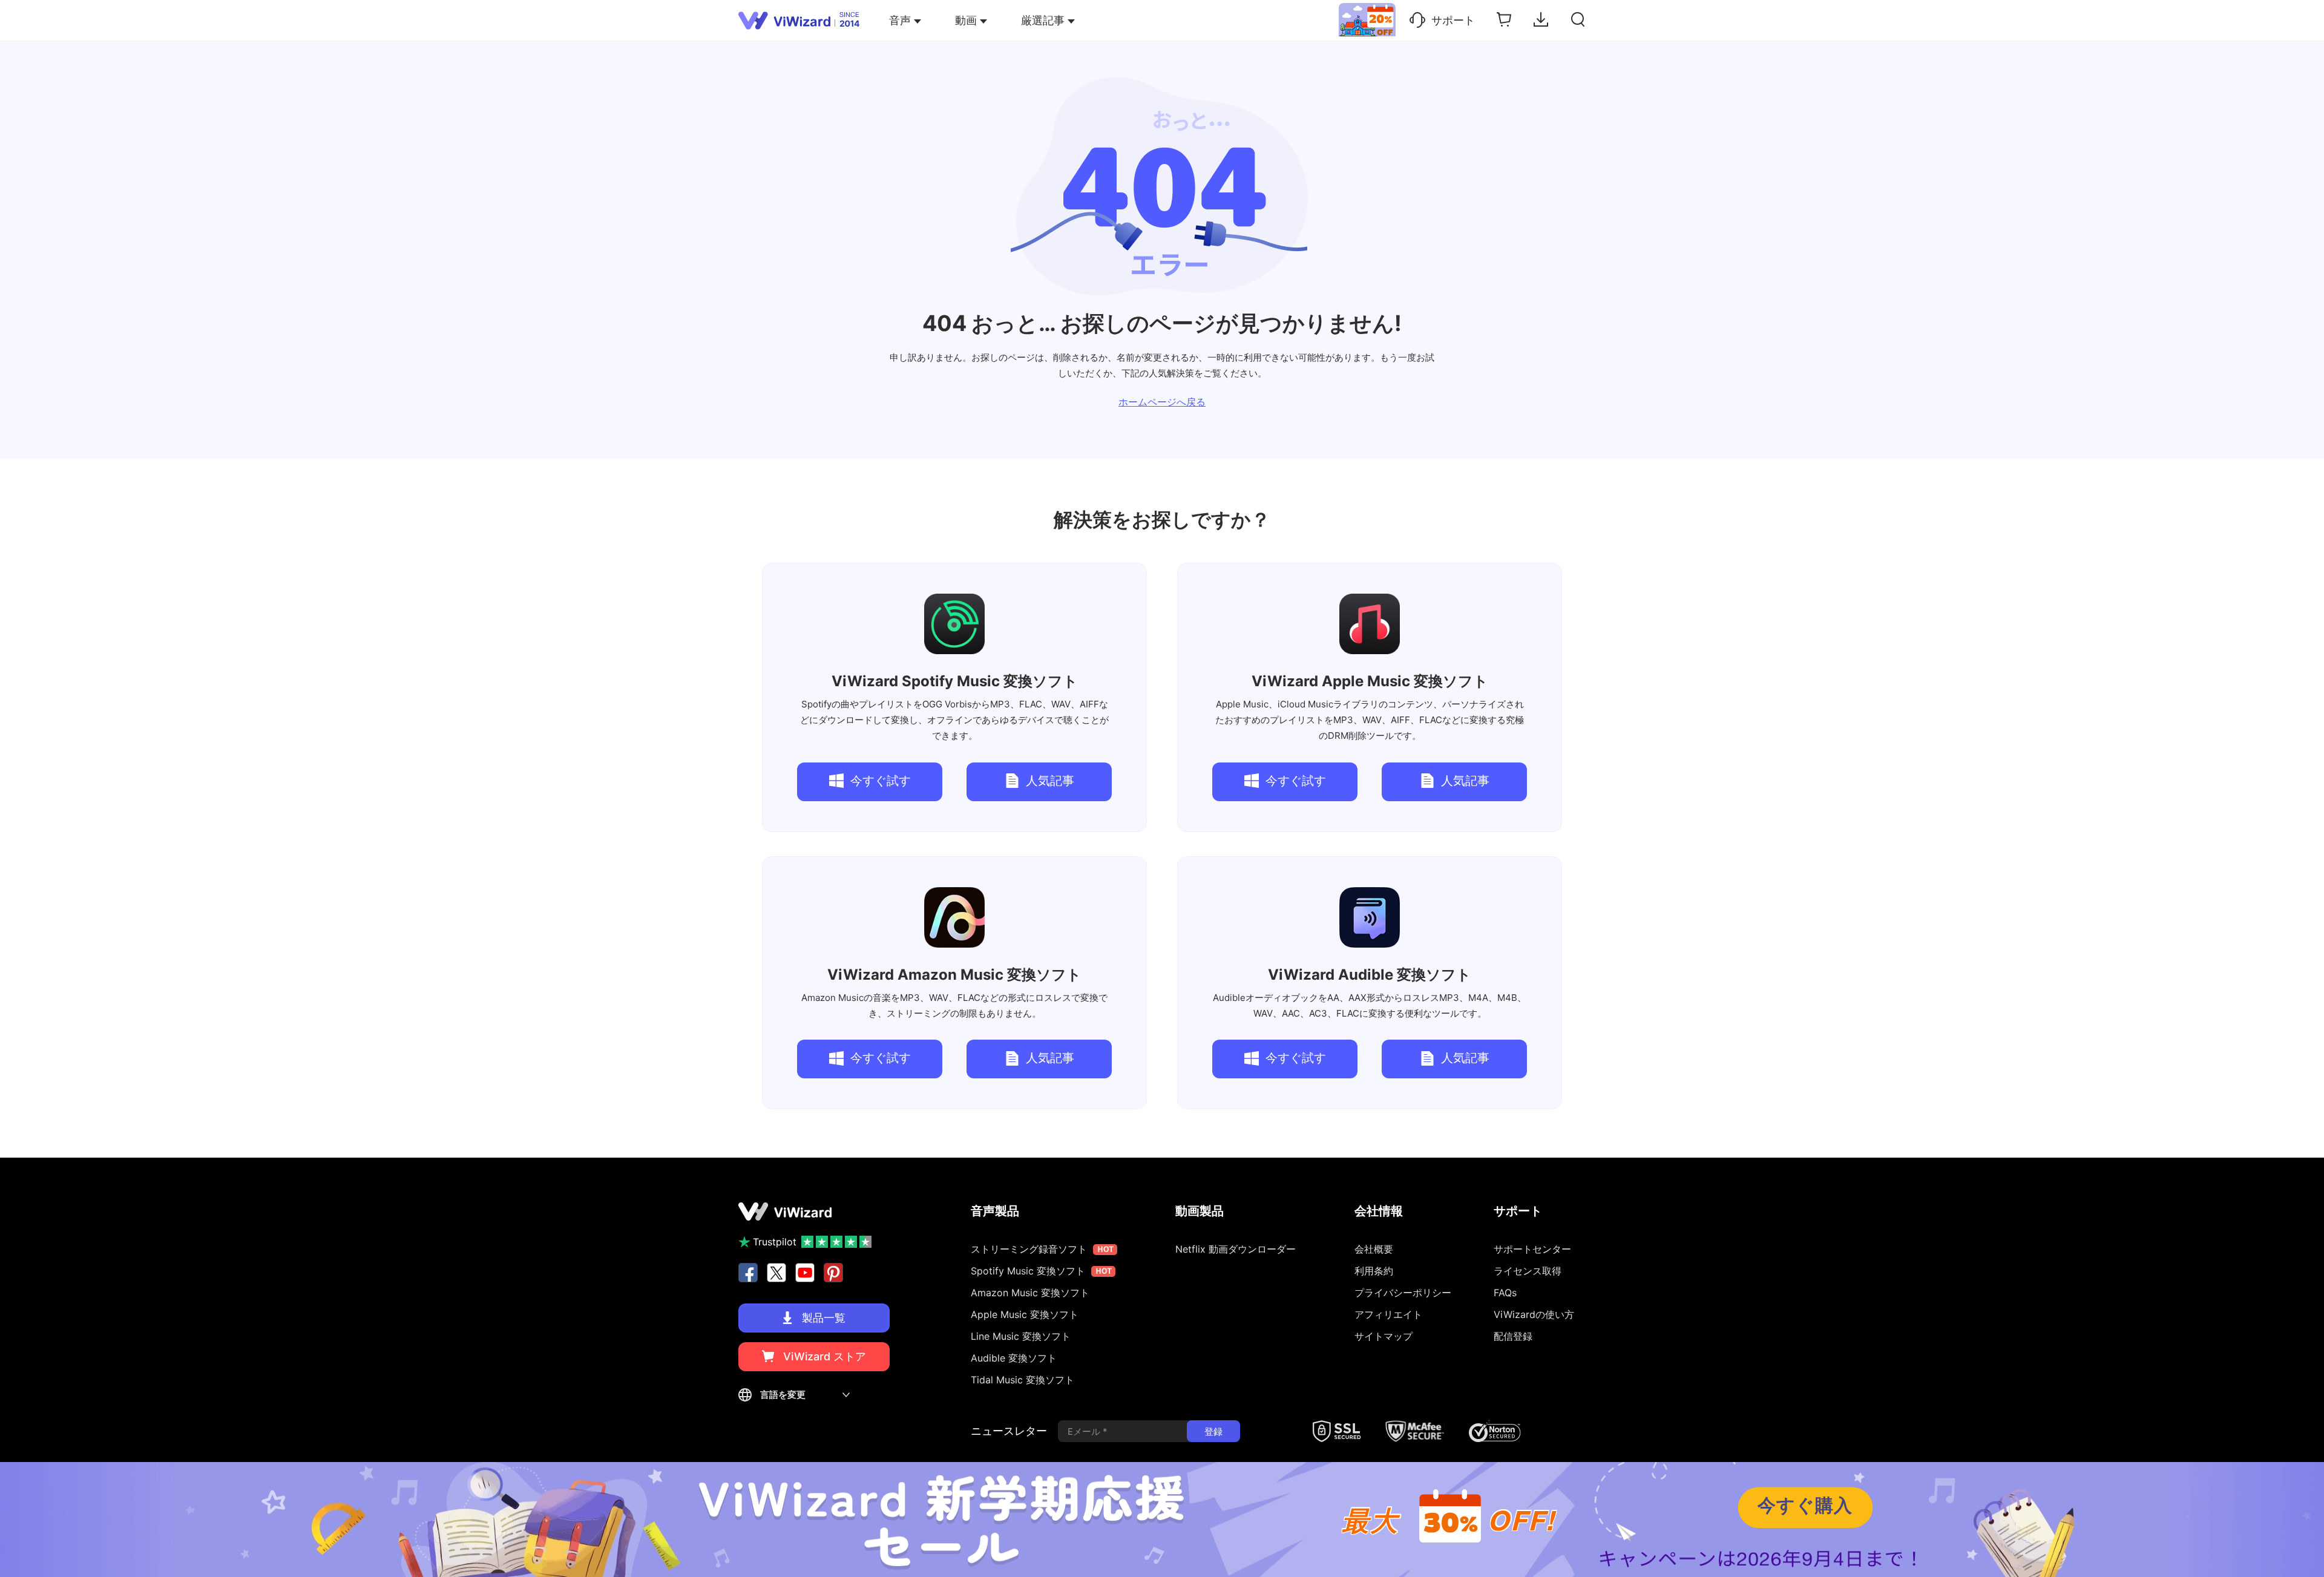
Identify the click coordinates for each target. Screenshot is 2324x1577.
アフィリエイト (1388, 1314)
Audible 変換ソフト (1370, 975)
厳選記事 (1043, 20)
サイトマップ (1384, 1336)
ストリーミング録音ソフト (1042, 1249)
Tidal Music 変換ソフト (1022, 1380)
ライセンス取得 (1528, 1271)
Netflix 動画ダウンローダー (1236, 1249)
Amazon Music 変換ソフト (954, 975)
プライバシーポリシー (1403, 1293)
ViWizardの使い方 (1534, 1314)
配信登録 (1513, 1336)
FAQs (1505, 1293)
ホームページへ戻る (1162, 402)
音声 (900, 20)
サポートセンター (1532, 1249)
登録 (1213, 1431)
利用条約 (1374, 1271)
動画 (966, 20)
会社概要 (1374, 1249)
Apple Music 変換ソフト (1370, 681)
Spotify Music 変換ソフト (955, 681)
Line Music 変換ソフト (1021, 1336)
